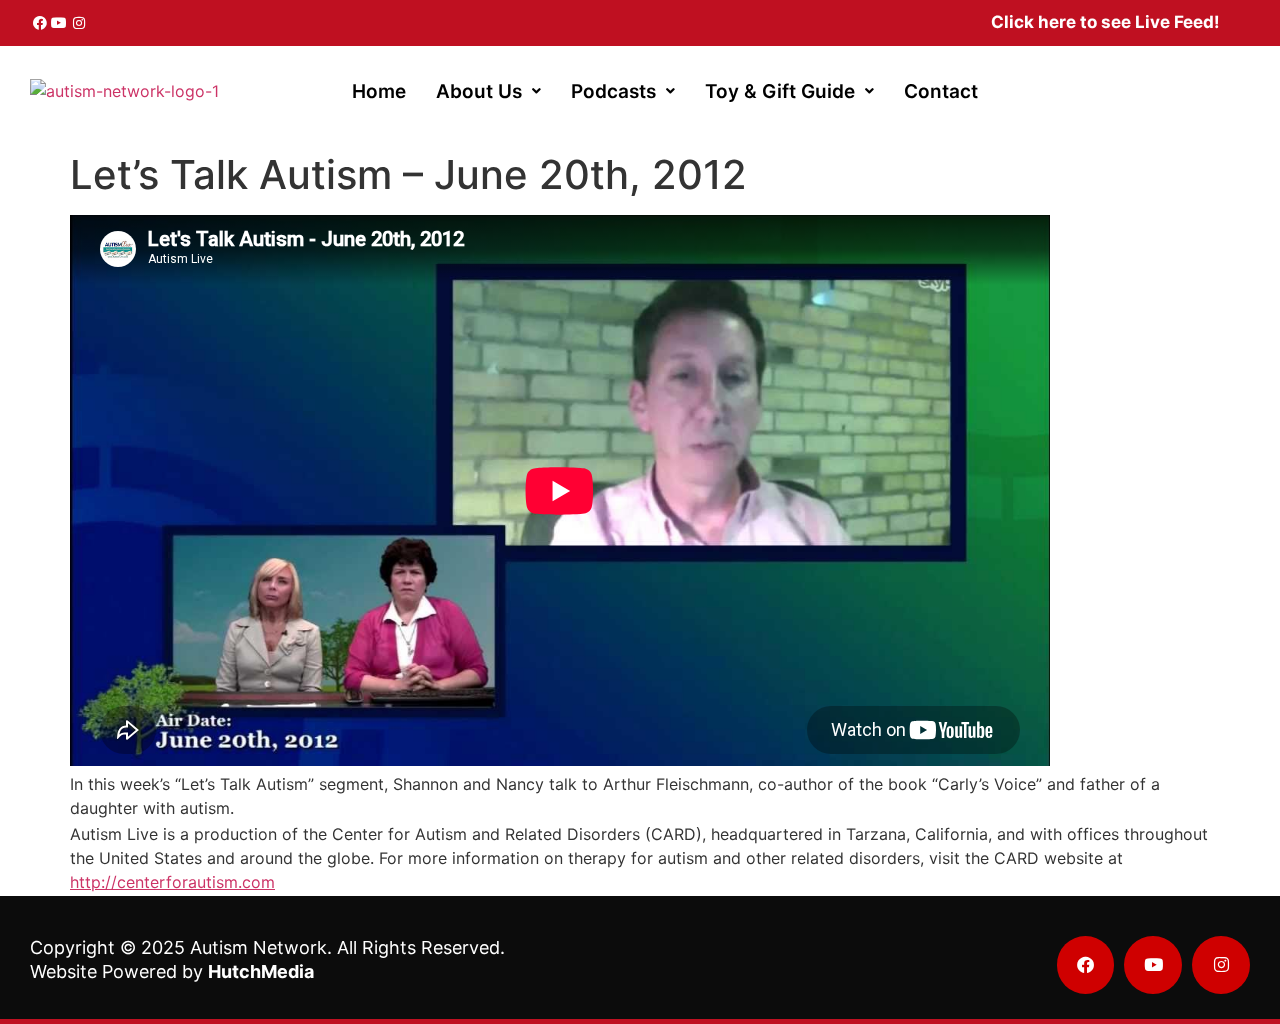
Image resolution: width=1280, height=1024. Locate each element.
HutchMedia (261, 971)
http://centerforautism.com (172, 882)
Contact (941, 91)
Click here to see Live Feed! (1105, 22)
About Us (479, 91)
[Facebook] (40, 23)
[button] (488, 91)
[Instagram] (79, 23)
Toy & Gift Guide (780, 91)
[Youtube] (60, 23)
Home (379, 91)
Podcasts (613, 91)
